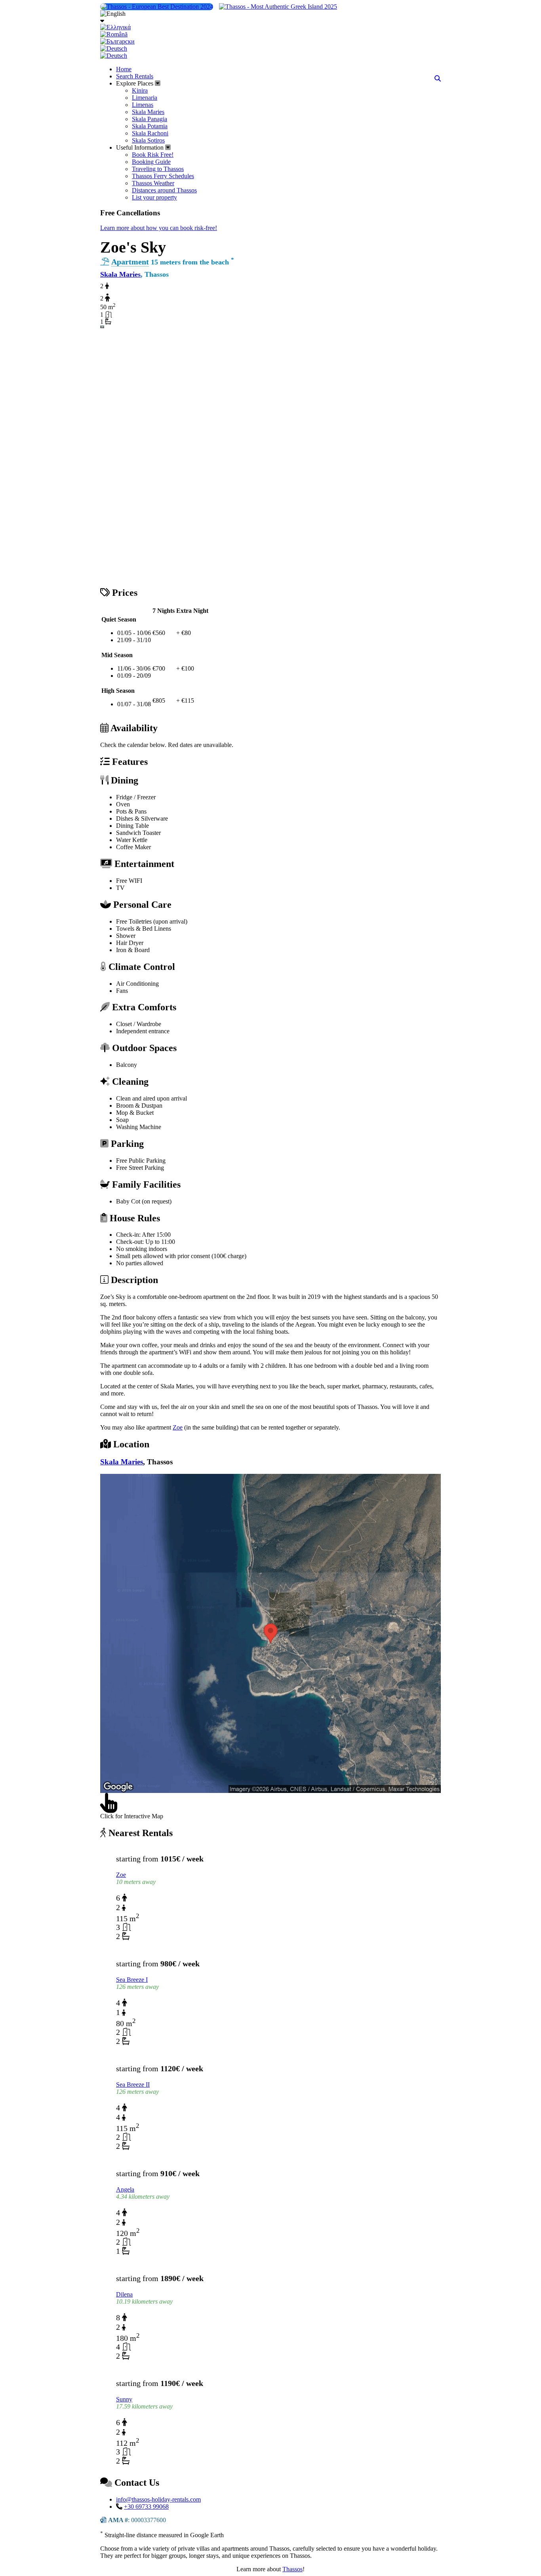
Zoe (178, 1427)
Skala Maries (120, 274)
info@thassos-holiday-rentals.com (158, 2499)
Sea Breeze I (132, 1980)
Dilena (124, 2294)
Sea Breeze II (133, 2085)
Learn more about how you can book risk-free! (159, 228)
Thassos (292, 2569)
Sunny (124, 2399)
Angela (125, 2189)
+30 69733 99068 (146, 2507)
